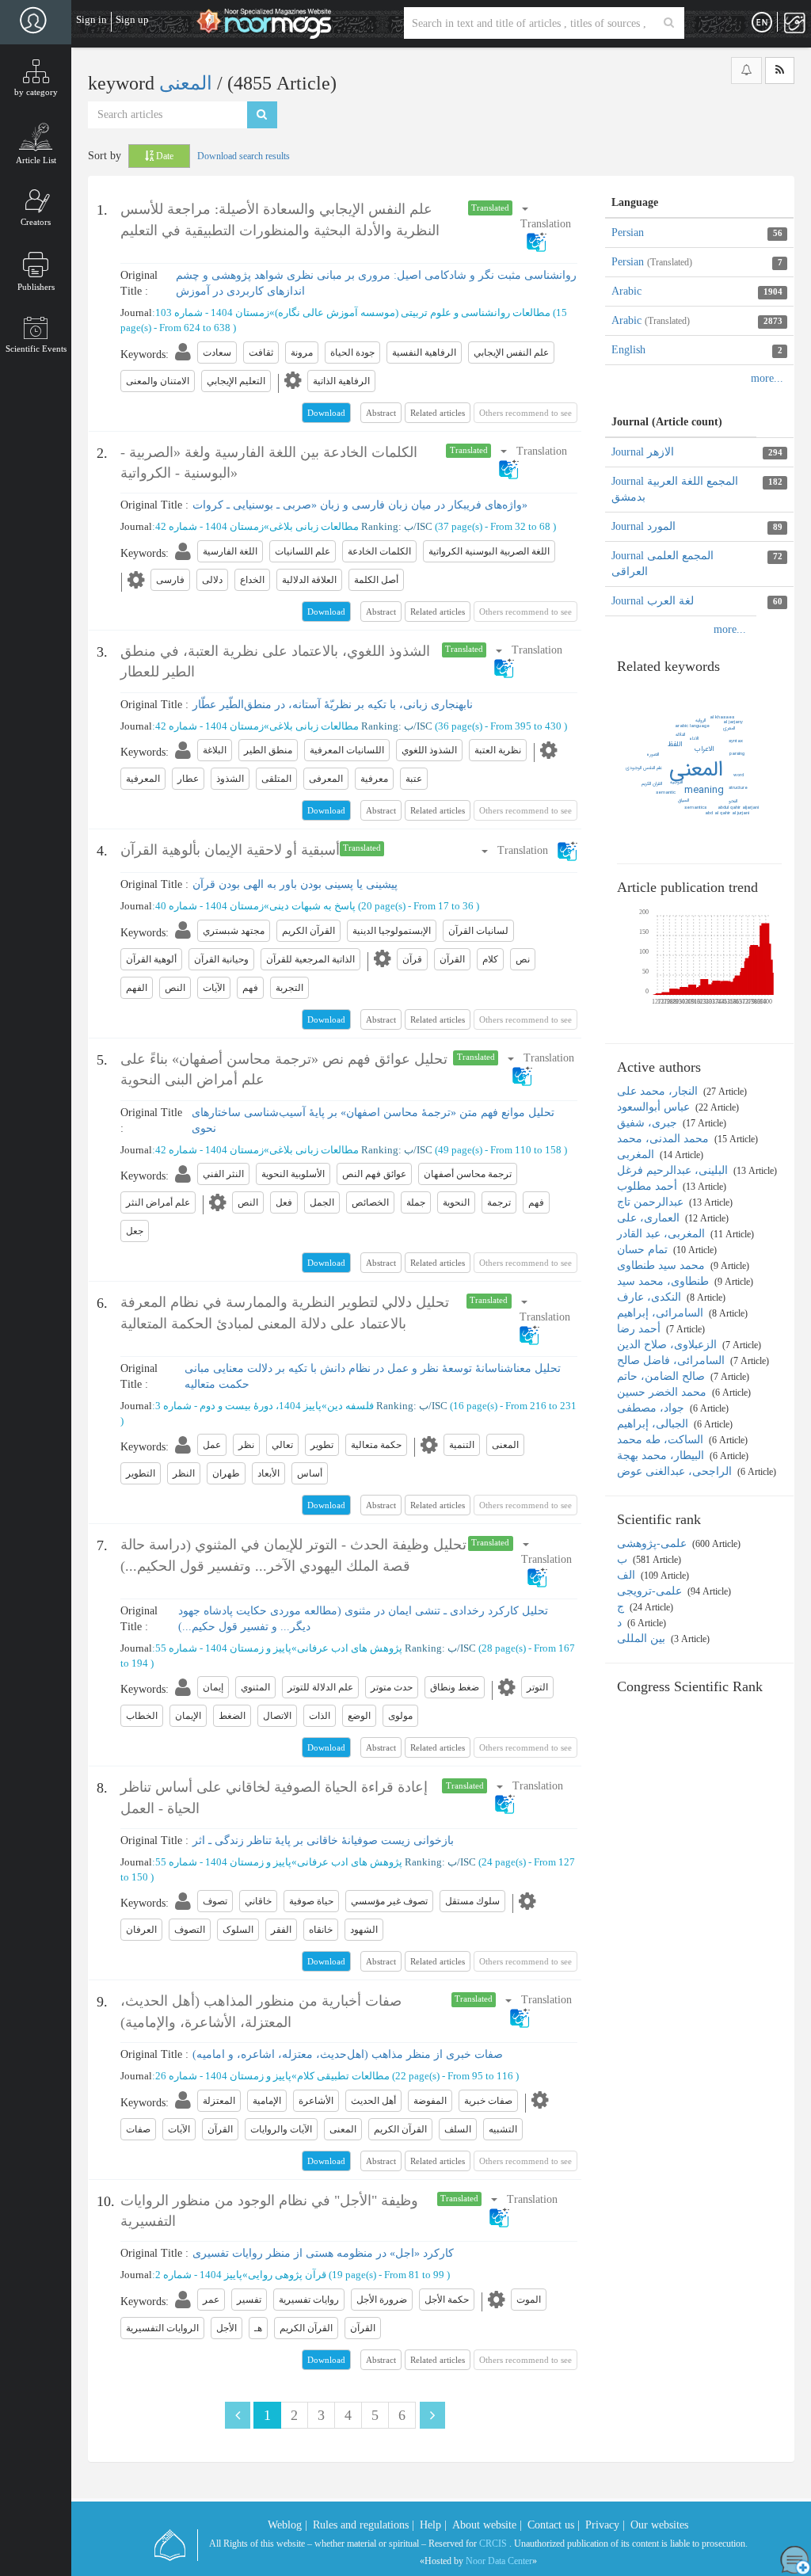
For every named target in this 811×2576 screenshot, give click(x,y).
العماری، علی (650, 1218)
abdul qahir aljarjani (738, 808)
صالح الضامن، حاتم (663, 1376)
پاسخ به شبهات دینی (312, 906)
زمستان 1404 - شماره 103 (212, 312)
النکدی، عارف (651, 1297)
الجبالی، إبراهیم (654, 1424)
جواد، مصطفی (652, 1408)
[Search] (669, 23)
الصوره (653, 755)
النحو (733, 801)
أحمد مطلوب (649, 1186)
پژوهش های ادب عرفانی (350, 1648)
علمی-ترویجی (651, 1591)
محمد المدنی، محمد (664, 1139)
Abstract (381, 413)
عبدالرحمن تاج (652, 1202)
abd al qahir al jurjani (727, 813)
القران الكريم (652, 784)
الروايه (701, 720)
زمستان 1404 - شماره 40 (209, 906)
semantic (666, 793)
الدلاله (680, 735)
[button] (546, 225)
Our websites (659, 2525)
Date (164, 156)
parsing (737, 754)
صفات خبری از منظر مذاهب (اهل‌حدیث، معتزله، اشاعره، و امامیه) (348, 2054)
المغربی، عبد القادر (663, 1234)
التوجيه (676, 782)
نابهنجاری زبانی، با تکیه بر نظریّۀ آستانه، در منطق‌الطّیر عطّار (333, 705)
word (739, 775)
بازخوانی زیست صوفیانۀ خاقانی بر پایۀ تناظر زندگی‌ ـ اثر (323, 1841)
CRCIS (493, 2544)
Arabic (626, 291)
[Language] (762, 23)
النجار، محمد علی (659, 1091)
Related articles (438, 413)
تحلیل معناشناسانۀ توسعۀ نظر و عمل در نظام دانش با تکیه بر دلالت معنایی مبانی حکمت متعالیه (373, 1376)
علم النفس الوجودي (644, 768)
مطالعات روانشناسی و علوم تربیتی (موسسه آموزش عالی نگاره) (413, 312)
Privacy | (605, 2525)
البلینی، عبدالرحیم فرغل (674, 1170)
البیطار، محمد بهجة (662, 1456)
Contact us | (554, 2525)
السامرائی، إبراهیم (662, 1313)
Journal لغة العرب (653, 601)
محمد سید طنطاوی (663, 1265)
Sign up (132, 19)
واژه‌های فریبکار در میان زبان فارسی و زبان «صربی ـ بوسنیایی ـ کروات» (360, 505)
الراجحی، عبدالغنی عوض (676, 1471)
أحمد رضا (640, 1329)
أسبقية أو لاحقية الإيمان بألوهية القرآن (230, 850)
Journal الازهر (643, 452)
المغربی (637, 1155)
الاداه (694, 739)
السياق (683, 800)
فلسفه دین (350, 1406)
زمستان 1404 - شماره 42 (209, 526)
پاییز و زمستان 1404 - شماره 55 (223, 1648)
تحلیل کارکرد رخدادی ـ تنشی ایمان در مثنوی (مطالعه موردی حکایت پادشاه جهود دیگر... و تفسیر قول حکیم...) (363, 1619)
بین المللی (643, 1639)
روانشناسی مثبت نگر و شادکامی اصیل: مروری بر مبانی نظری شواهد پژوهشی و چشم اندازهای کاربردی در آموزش (376, 283)
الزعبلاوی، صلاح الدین (668, 1345)
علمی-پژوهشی (653, 1543)
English (628, 350)
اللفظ (675, 745)
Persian (628, 232)
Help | (433, 2525)
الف (628, 1575)
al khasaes (722, 717)
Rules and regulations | (364, 2525)
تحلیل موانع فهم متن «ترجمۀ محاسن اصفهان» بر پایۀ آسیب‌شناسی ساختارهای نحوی (373, 1120)
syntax (736, 741)
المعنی (188, 83)
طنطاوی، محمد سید (664, 1281)
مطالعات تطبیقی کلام (343, 2076)
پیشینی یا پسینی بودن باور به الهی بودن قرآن (295, 884)
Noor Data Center (499, 2561)
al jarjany (733, 722)
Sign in (91, 19)
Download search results (244, 156)
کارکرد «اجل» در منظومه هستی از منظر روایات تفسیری (323, 2253)
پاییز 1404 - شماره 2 (199, 2275)
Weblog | (287, 2525)
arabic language (692, 726)
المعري (729, 728)
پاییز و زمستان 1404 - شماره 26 (223, 2076)
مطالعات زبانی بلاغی (314, 526)
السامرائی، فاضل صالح (672, 1360)
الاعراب (704, 749)
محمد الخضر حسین (663, 1392)
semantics (695, 808)
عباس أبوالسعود (655, 1107)
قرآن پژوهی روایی (287, 2275)
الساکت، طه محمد (662, 1440)
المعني (696, 770)
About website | (487, 2525)
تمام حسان (644, 1250)
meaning (704, 790)
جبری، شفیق (649, 1123)
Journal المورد (643, 526)
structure (738, 788)
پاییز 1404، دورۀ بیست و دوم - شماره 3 (238, 1406)
